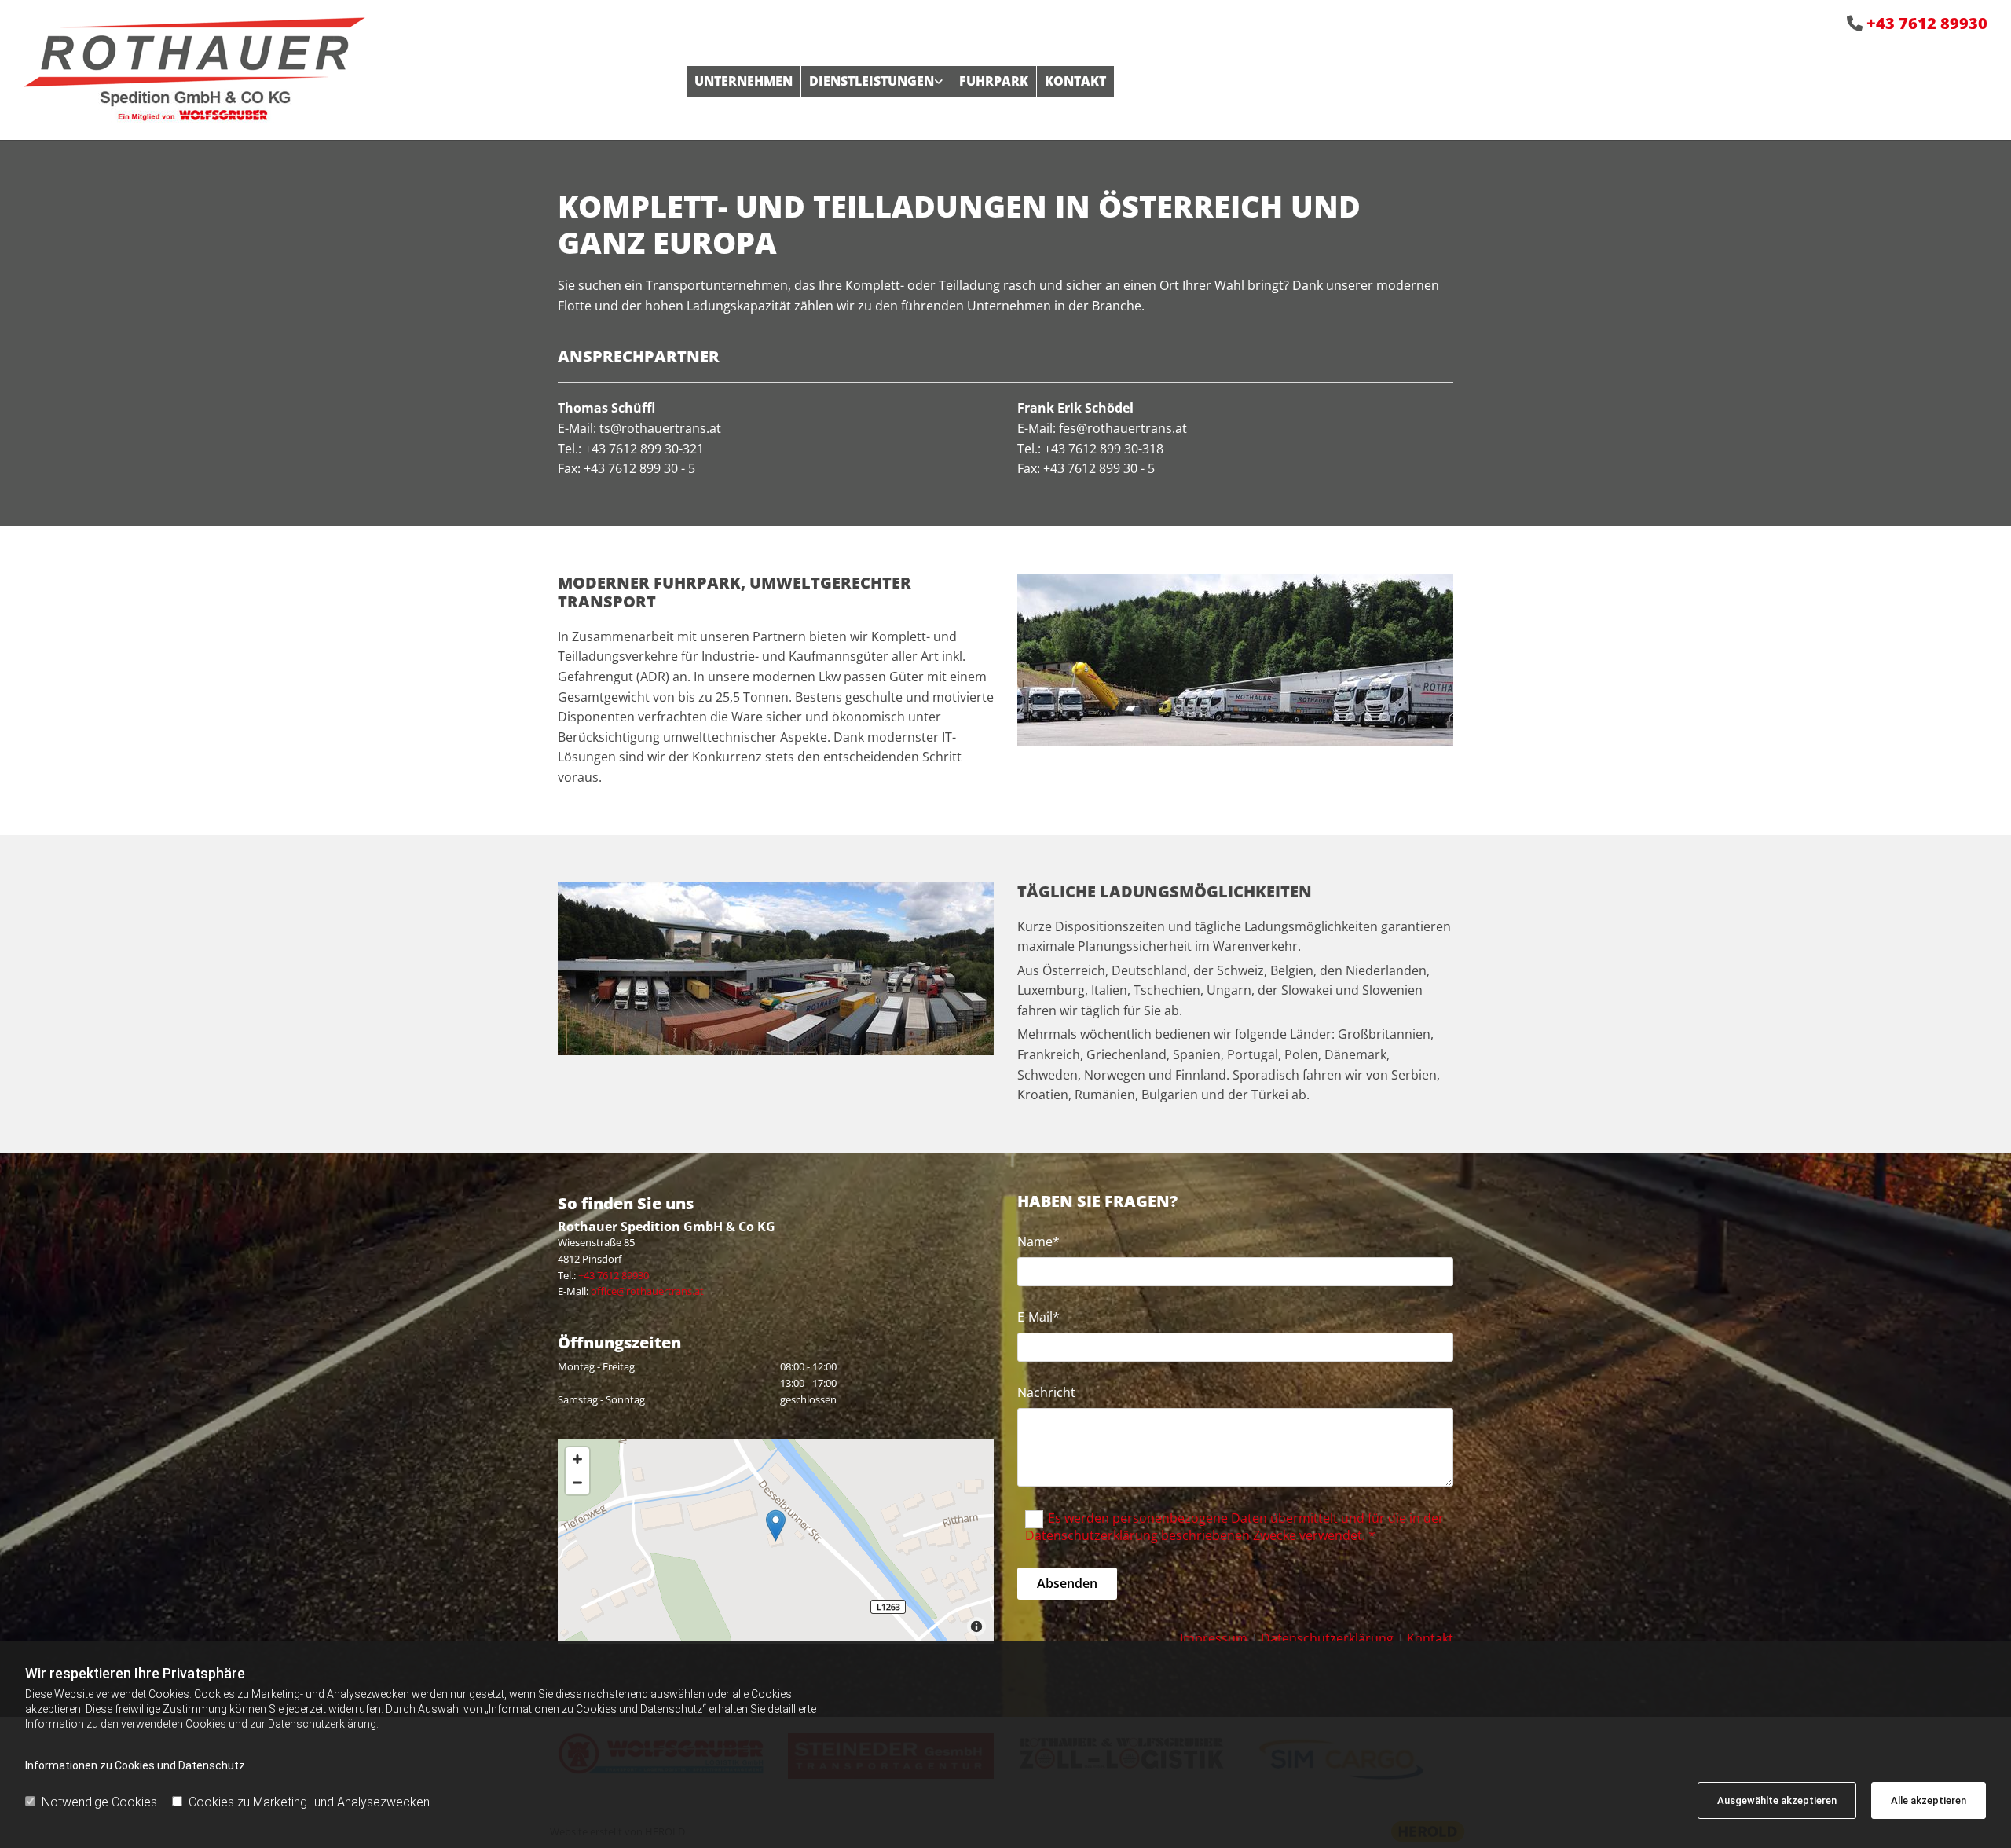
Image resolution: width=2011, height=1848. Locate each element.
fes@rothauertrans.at (1125, 428)
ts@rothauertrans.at (660, 428)
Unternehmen (744, 81)
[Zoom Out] (577, 1483)
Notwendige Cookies (99, 1802)
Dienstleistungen (872, 81)
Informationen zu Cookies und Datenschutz (135, 1765)
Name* (1038, 1242)
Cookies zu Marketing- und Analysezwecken (309, 1802)
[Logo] (343, 70)
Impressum (1214, 1638)
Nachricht (1046, 1393)
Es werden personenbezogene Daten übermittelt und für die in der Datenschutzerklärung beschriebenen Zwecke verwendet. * (1234, 1527)
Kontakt (1075, 81)
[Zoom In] (577, 1459)
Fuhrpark (994, 81)
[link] (875, 81)
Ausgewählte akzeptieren (1777, 1800)
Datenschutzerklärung (1327, 1638)
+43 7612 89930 (1927, 23)
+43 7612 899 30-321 (644, 449)
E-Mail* (1038, 1317)
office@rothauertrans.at (647, 1291)
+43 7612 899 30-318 (1104, 449)
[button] (776, 1525)
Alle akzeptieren (1929, 1800)
